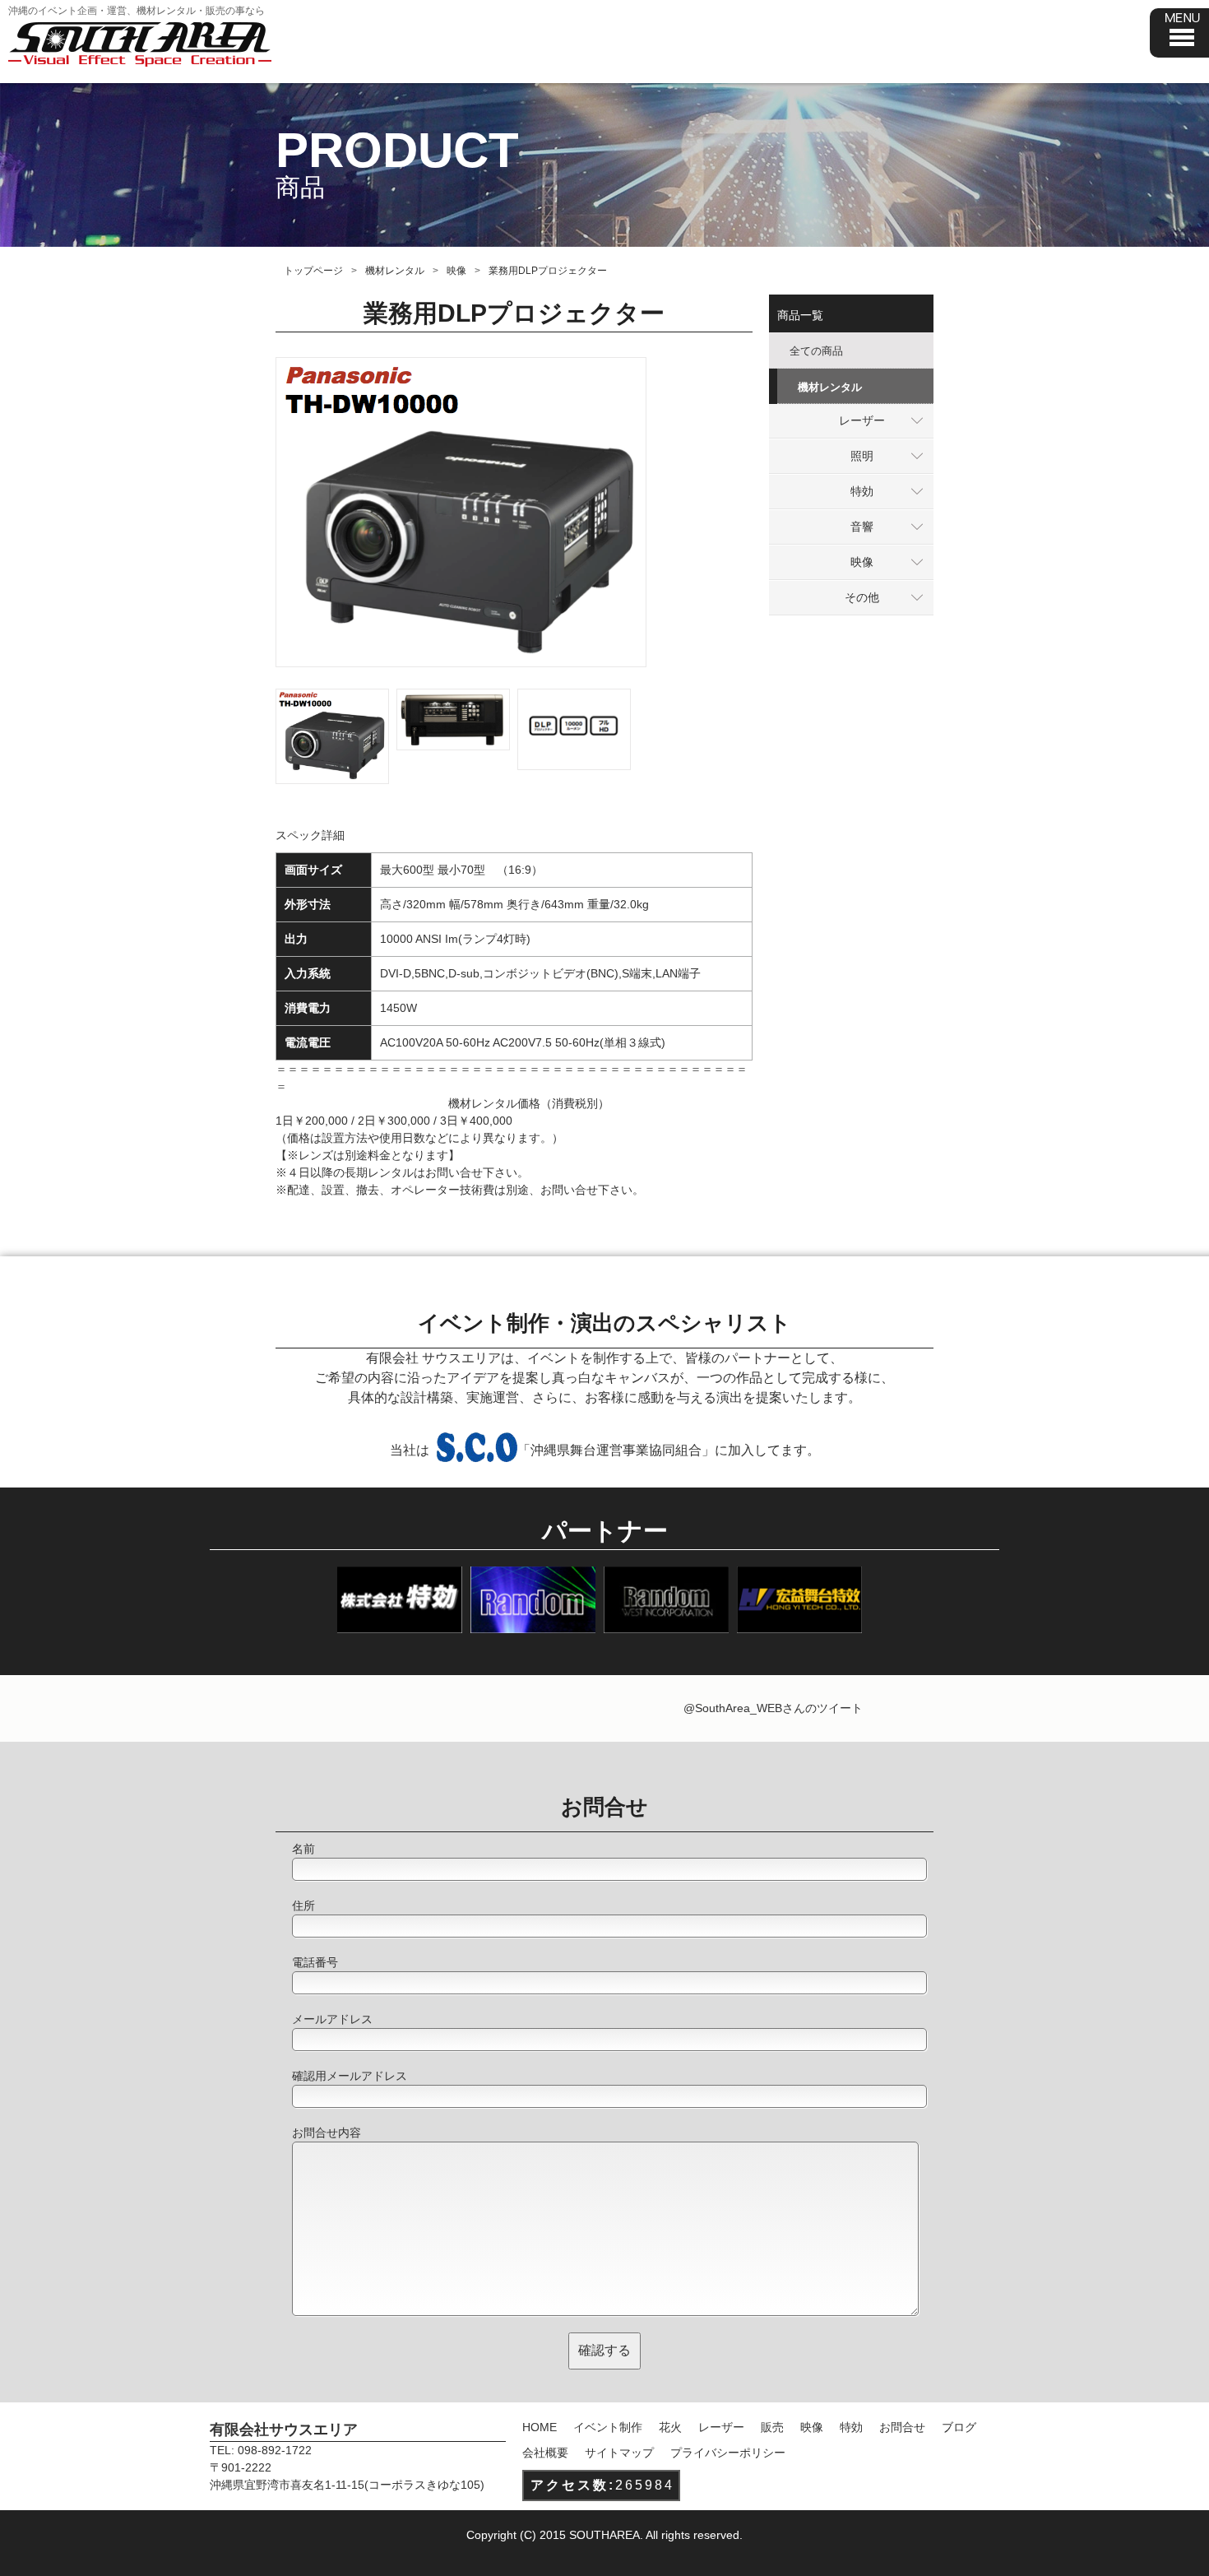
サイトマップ (619, 2453)
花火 (670, 2427)
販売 (772, 2427)
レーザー (862, 420)
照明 (862, 456)
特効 (862, 491)
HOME (540, 2427)
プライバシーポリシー (728, 2453)
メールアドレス (332, 2019)
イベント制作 (608, 2427)
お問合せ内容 (327, 2133)
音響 (862, 527)
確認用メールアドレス (350, 2076)
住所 (303, 1905)
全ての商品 (816, 351)
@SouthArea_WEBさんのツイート (773, 1708)
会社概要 (545, 2453)
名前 (303, 1849)
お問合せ (902, 2427)
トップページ (313, 271)
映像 (456, 271)
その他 (862, 597)
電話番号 (315, 1962)
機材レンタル (395, 271)
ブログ (959, 2427)
